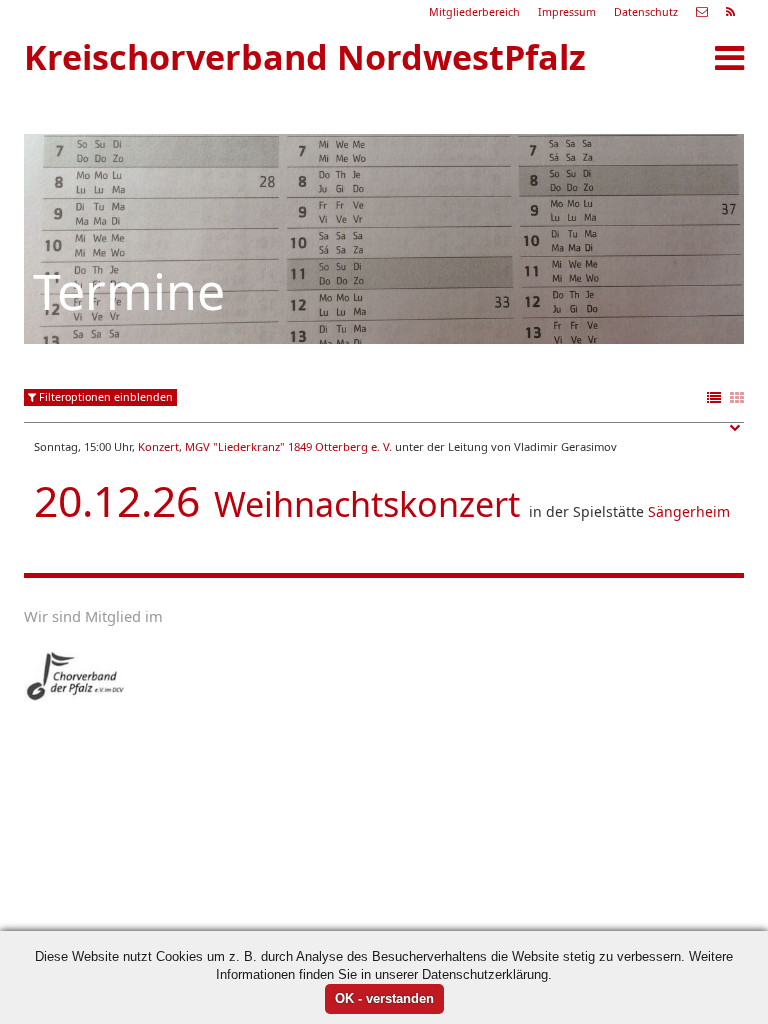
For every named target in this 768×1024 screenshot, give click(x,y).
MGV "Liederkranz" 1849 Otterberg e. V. (288, 446)
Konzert (158, 446)
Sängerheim (689, 511)
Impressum (567, 12)
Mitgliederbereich (474, 12)
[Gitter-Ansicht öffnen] (737, 399)
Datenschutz (646, 12)
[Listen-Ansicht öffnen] (714, 399)
